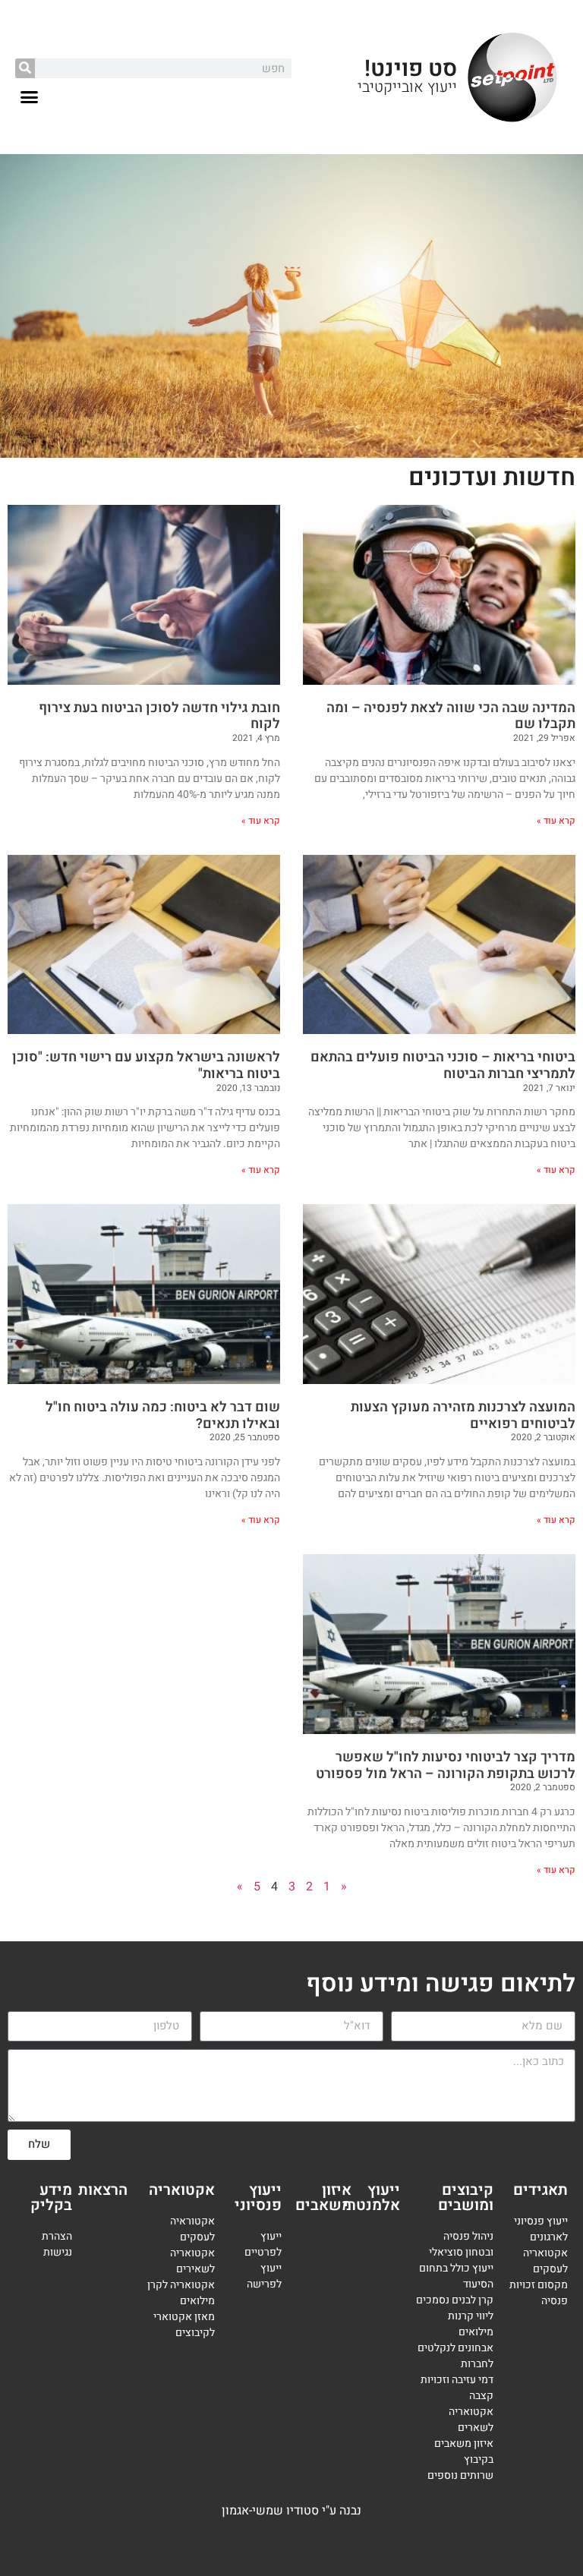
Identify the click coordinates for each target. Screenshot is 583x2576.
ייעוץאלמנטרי (372, 2198)
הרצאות (103, 2190)
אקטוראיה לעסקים (192, 2229)
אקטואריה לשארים (471, 2420)
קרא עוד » (556, 821)
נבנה (350, 2511)
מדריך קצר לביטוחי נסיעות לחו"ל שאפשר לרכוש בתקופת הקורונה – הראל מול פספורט (446, 1766)
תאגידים (540, 2190)
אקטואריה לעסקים (545, 2261)
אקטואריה (182, 2190)
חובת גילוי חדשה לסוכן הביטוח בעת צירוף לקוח (159, 716)
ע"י (331, 2511)
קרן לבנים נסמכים (455, 2300)
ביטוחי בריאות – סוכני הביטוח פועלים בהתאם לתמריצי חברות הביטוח (443, 1066)
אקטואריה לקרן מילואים (181, 2293)
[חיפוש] (25, 68)
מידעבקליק (51, 2198)
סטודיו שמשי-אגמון (270, 2511)
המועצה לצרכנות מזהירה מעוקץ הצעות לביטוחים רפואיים (463, 1416)
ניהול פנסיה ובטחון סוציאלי (461, 2244)
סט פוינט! (411, 69)
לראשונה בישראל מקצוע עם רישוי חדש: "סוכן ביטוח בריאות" (146, 1066)
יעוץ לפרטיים (262, 2244)
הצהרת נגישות (57, 2244)
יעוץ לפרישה (264, 2276)
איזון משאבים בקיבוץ (464, 2451)
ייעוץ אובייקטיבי (407, 87)
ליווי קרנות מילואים (471, 2324)
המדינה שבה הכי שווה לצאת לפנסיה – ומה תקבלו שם (451, 716)
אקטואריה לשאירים (192, 2261)
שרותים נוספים (460, 2475)
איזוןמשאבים (323, 2198)
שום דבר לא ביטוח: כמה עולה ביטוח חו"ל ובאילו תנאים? (163, 1416)
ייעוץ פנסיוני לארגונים (541, 2229)
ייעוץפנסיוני (258, 2198)
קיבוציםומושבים (466, 2198)
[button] (30, 97)
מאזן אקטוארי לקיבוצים (184, 2325)
